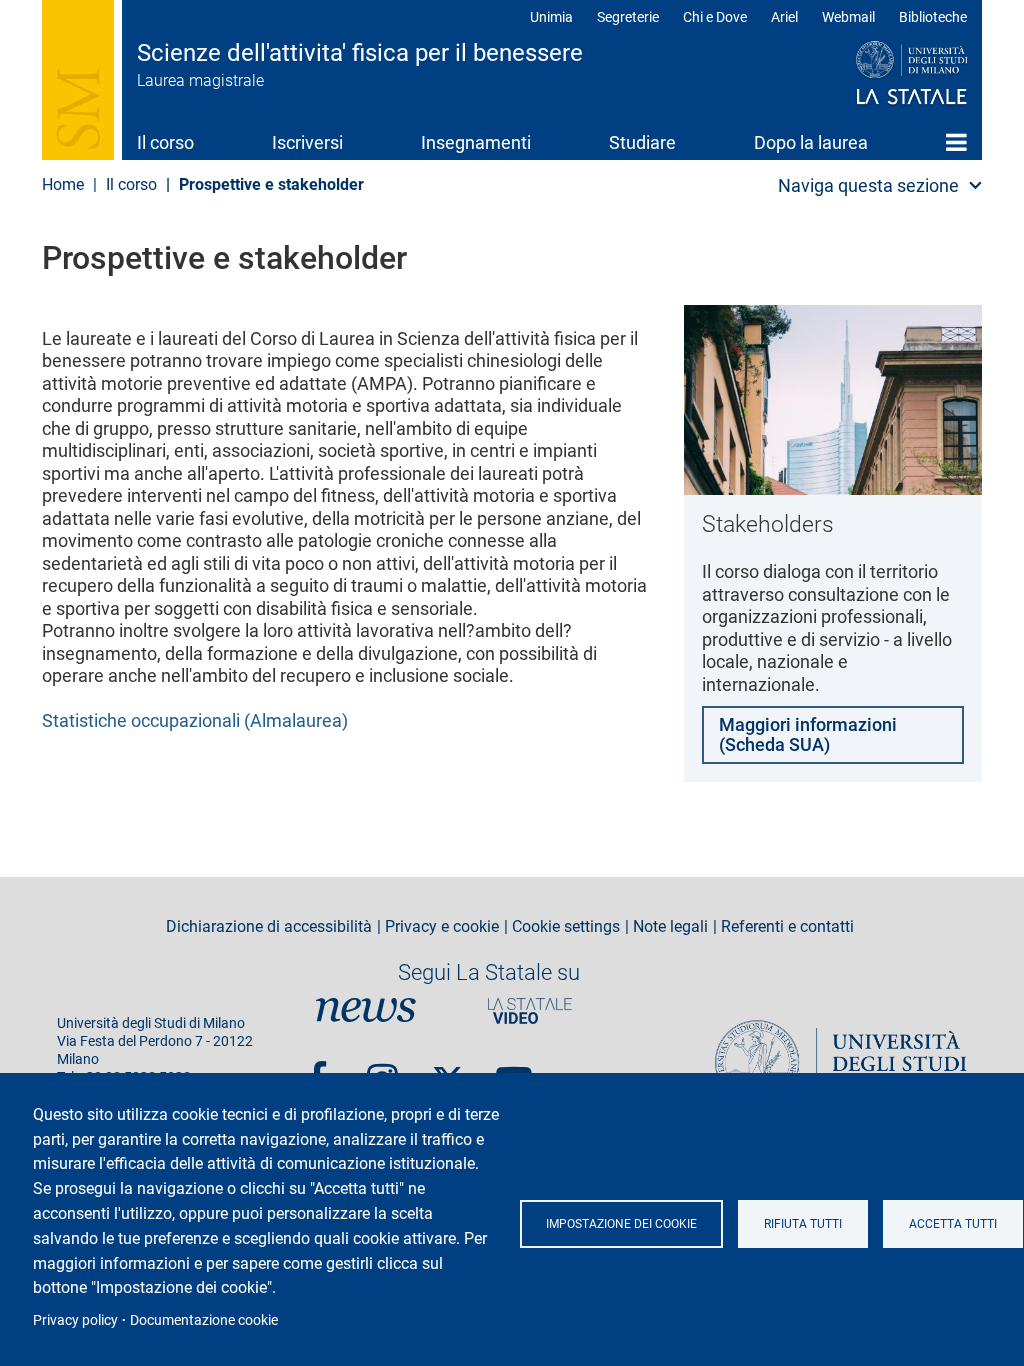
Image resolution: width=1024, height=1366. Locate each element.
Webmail (848, 17)
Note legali (670, 927)
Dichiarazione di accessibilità (269, 927)
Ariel (784, 17)
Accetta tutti (953, 1224)
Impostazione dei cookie (621, 1224)
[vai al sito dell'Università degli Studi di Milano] (873, 74)
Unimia (551, 17)
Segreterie (628, 17)
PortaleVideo (530, 1011)
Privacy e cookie (442, 927)
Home (956, 142)
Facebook (317, 1070)
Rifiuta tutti (803, 1224)
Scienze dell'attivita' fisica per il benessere (360, 53)
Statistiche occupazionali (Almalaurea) (195, 720)
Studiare (642, 142)
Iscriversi (307, 142)
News (366, 1011)
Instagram (382, 1070)
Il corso (165, 142)
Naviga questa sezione (868, 185)
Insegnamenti (476, 142)
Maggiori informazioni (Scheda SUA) (808, 734)
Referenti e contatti (787, 927)
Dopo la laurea (811, 142)
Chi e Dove (715, 17)
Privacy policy (75, 1320)
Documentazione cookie (204, 1320)
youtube (514, 1070)
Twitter (448, 1070)
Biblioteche (933, 17)
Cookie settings (566, 927)
